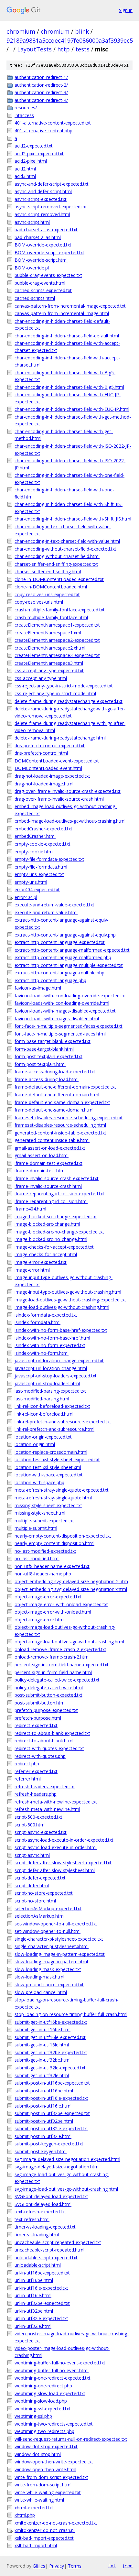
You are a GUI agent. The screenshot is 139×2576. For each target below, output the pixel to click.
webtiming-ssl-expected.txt (43, 2409)
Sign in (126, 10)
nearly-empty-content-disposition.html (54, 1543)
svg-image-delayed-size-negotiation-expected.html (67, 2159)
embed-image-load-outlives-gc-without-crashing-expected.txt (66, 810)
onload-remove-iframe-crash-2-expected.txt (60, 1649)
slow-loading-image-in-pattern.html (51, 1962)
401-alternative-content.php (43, 131)
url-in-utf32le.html (33, 2326)
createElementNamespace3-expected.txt (57, 655)
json (127, 2566)
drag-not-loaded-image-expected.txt (52, 776)
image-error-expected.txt (41, 1262)
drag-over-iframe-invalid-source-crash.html (59, 799)
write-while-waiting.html (39, 2500)
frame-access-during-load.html (47, 1079)
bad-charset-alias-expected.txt (46, 230)
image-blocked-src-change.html (47, 1224)
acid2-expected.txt (34, 146)
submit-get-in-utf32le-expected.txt (50, 2068)
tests (82, 49)
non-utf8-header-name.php (43, 1574)
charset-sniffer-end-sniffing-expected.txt (56, 564)
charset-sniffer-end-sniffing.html (48, 571)
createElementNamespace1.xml (48, 633)
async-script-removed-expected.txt (51, 207)
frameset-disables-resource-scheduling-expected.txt (69, 1118)
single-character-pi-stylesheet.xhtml (52, 1946)
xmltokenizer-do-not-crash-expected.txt (56, 2523)
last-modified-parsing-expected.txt (50, 1391)
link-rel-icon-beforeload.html (44, 1414)
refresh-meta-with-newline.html (47, 1809)
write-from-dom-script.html (43, 2485)
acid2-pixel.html (31, 161)
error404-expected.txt (37, 889)
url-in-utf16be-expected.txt (42, 2273)
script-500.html (30, 1825)
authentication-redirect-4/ (41, 100)
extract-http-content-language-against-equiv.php (65, 935)
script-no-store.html (35, 1901)
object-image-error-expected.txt (48, 1597)
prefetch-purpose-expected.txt (46, 1710)
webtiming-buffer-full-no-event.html (52, 2370)
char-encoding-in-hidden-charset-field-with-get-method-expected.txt (73, 420)
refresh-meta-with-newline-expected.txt (56, 1802)
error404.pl (26, 897)
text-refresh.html (32, 2219)
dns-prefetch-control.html (41, 753)
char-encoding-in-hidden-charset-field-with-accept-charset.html (67, 361)
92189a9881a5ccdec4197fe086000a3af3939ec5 (70, 40)
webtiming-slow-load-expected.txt (50, 2393)
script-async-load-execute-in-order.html (56, 1847)
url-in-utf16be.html (34, 2280)
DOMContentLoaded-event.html (48, 768)
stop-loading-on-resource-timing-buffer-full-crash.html (71, 2014)
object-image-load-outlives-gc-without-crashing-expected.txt (65, 1631)
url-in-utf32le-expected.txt (41, 2318)
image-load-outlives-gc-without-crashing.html (62, 1307)
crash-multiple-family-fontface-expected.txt (60, 610)
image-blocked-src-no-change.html (51, 1239)
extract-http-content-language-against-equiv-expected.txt (62, 923)
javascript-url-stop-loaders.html (47, 1383)
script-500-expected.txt (38, 1817)
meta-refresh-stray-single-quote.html (53, 1498)
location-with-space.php (39, 1482)
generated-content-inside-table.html (52, 1140)
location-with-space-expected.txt (49, 1475)
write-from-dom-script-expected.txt (51, 2477)
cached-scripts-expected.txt (43, 290)
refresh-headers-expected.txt (45, 1787)
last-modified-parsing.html (42, 1399)
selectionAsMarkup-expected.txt (48, 1908)
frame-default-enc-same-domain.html (54, 1110)
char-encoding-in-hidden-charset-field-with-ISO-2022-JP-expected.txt (73, 449)
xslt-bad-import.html (36, 2545)
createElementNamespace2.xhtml (50, 648)
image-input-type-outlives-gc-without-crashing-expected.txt (64, 1281)
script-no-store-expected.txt (44, 1893)
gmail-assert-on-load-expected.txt (50, 1148)
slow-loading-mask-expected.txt (48, 1969)
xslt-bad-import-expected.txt (44, 2538)
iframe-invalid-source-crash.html (48, 1186)
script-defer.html (32, 1885)
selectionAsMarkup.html (40, 1916)
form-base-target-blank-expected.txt (53, 1041)
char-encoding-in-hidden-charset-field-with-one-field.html (64, 493)
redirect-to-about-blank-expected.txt (52, 1733)
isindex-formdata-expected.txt (46, 1315)
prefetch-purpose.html (38, 1718)
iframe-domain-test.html (40, 1171)
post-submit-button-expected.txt (48, 1695)
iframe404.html (30, 1209)
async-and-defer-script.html (43, 191)
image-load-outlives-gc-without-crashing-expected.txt (70, 1300)
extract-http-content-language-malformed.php (63, 957)
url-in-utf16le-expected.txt (41, 2288)
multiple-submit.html (36, 1528)
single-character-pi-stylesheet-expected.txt (59, 1939)
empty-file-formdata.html (41, 867)
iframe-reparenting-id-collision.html (51, 1201)
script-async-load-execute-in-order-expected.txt (64, 1840)
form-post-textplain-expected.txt (48, 1056)
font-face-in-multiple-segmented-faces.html (60, 1034)
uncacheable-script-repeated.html (49, 2250)
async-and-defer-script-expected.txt (52, 184)
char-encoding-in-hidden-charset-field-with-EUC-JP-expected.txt (68, 398)
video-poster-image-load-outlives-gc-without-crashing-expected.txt (72, 2337)
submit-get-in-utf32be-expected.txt (51, 2052)
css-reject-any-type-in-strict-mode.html (55, 693)
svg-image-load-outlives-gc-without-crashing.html (66, 2189)
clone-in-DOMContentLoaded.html (51, 587)
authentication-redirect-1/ (41, 77)
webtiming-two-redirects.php (44, 2431)
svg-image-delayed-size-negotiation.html (57, 2167)
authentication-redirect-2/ (41, 85)
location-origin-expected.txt (43, 1437)
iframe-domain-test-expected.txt (48, 1163)
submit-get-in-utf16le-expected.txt (50, 2037)
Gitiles (39, 2566)
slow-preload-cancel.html (41, 1992)
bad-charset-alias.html (38, 237)
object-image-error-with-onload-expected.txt (61, 1604)
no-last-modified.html (37, 1558)
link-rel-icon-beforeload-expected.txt (52, 1406)
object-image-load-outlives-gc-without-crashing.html (69, 1642)
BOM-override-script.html (41, 260)
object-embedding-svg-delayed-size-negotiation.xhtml (71, 1589)
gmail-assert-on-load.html (42, 1155)
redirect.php (27, 1764)
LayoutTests (34, 49)
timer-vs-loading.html (37, 2235)
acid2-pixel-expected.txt (39, 153)
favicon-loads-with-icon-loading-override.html (62, 1003)
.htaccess (24, 115)
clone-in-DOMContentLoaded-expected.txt (59, 579)
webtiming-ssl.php (33, 2416)
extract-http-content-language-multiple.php (59, 973)
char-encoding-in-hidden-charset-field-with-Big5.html (69, 387)
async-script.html (32, 222)
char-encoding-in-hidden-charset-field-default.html (67, 336)
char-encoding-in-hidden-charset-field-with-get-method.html (64, 435)
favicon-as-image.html (38, 988)
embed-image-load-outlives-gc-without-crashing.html (70, 821)
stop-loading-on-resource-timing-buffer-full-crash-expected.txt (67, 2003)
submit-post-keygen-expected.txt (49, 2144)
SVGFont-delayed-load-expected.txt (51, 2196)
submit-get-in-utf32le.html (42, 2075)
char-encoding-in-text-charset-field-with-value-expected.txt (63, 530)
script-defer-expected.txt (40, 1878)
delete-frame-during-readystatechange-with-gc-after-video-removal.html (70, 727)
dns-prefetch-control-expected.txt (50, 745)
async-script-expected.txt (41, 199)
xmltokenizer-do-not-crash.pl (45, 2530)
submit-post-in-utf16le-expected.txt (51, 2098)
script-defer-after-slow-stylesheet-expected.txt (63, 1863)
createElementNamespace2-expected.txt (57, 640)
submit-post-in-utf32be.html (44, 2121)
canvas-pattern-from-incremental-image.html (62, 313)
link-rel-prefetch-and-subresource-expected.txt (63, 1422)
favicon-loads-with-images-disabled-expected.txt (65, 1011)
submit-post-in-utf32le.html (43, 2136)
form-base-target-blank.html (44, 1049)
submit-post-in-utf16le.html (43, 2106)
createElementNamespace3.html (49, 663)
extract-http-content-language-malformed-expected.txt (72, 950)
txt (112, 2566)
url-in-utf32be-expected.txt (42, 2303)
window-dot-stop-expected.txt (46, 2446)
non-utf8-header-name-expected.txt (52, 1566)
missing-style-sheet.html (40, 1513)
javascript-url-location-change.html (51, 1368)
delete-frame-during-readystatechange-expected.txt (69, 701)
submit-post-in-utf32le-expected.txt (51, 2128)
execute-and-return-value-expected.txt (54, 905)
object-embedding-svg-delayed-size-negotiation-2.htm (71, 1581)
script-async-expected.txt (41, 1832)
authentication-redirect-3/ (41, 92)
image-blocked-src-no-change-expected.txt (59, 1232)
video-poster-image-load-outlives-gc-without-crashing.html (62, 2352)
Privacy (57, 2566)
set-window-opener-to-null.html (48, 1931)
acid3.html (25, 176)
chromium (21, 31)
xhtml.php (25, 2515)
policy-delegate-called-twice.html (49, 1688)
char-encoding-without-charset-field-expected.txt (65, 549)
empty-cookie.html (34, 852)
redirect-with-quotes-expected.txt (49, 1748)
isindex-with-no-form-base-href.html (52, 1338)
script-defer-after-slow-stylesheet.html (55, 1870)
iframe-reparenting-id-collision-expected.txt (59, 1194)
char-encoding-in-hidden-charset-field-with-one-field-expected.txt (69, 479)
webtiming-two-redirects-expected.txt (54, 2424)
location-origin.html (35, 1444)
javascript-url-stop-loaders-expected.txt (56, 1376)
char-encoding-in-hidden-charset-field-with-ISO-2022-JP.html (70, 464)
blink (82, 31)
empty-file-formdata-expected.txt (49, 859)
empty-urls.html (31, 882)
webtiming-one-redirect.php (43, 2386)
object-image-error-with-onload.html (53, 1612)
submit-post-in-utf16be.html (44, 2091)
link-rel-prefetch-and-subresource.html (54, 1429)
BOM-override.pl (32, 268)
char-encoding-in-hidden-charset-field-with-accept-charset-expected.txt (67, 347)
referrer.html (28, 1779)
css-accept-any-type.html (41, 678)
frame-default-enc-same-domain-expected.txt (62, 1102)
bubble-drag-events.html (40, 283)
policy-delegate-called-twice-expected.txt (57, 1680)
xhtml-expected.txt (34, 2508)
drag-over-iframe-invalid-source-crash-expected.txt (68, 791)
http (64, 49)
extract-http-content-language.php (50, 980)
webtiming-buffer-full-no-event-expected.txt (60, 2363)
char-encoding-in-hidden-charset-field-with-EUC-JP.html (72, 409)
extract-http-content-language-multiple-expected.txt (69, 965)
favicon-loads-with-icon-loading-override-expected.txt (70, 996)
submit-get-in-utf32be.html (43, 2060)
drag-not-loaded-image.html (44, 784)
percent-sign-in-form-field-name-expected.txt (62, 1665)
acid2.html (25, 169)
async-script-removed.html (42, 214)
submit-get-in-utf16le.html (42, 2045)
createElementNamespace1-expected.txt (57, 625)
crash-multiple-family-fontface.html (51, 617)
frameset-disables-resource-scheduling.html (60, 1125)
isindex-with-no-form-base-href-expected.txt (61, 1330)
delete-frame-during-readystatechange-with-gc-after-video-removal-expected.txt (70, 712)
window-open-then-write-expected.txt (54, 2462)
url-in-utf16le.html (33, 2295)
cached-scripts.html (35, 298)
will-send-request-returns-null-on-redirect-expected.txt (71, 2439)
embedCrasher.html (35, 836)
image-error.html (32, 1270)
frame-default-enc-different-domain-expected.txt (65, 1087)
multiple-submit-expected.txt (44, 1521)
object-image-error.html (40, 1620)
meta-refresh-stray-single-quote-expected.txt (62, 1490)
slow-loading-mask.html (39, 1977)
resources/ (26, 108)
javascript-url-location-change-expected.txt (59, 1360)
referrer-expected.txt (36, 1771)
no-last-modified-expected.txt (45, 1551)
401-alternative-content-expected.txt (53, 123)
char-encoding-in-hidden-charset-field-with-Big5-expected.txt (65, 376)
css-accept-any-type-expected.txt (49, 670)
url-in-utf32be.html (34, 2311)
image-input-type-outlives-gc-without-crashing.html (68, 1292)
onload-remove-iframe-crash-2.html (52, 1657)
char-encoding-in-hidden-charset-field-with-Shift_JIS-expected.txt (69, 508)
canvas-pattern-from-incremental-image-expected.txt (70, 306)
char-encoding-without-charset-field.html (57, 556)
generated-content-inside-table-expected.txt (60, 1133)
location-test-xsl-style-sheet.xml (48, 1467)
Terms (75, 2566)
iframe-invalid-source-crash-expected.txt (57, 1178)
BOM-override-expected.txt (43, 245)
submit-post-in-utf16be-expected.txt (52, 2083)
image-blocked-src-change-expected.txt (56, 1217)
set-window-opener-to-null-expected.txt (56, 1924)
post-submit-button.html (40, 1703)
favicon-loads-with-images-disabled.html (57, 1019)
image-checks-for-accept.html (46, 1254)
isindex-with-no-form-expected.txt (50, 1345)
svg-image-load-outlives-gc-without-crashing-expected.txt (62, 2178)
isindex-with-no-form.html (42, 1353)
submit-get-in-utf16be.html (43, 2029)
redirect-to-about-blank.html (44, 1741)
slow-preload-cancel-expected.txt (49, 1984)
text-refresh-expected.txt (40, 2212)
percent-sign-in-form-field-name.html (53, 1672)
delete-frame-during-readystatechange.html (60, 738)
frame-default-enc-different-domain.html (57, 1095)
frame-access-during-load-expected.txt (55, 1072)
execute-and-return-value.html (46, 912)
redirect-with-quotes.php (40, 1756)
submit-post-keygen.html (41, 2151)
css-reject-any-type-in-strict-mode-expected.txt (64, 686)
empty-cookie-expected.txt (43, 844)
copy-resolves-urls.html (39, 602)
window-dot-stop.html (38, 2454)
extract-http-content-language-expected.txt (60, 942)
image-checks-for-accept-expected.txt (54, 1247)
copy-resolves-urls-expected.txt (47, 594)
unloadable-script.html (38, 2265)
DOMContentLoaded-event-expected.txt (57, 761)
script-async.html (32, 1855)
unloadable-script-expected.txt (46, 2258)
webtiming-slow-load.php (41, 2401)
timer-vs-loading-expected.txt (45, 2227)
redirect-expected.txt (36, 1725)
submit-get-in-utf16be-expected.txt (51, 2022)
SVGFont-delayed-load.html (43, 2204)
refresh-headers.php (36, 1794)
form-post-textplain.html (40, 1064)
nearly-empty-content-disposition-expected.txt (63, 1536)
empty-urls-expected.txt (39, 874)
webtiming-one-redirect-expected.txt (53, 2378)
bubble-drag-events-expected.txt (48, 275)
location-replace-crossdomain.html (51, 1452)
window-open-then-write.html (45, 2469)
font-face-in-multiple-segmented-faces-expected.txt (69, 1026)
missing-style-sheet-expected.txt (48, 1505)
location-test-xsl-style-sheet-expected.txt (57, 1459)
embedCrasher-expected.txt (43, 829)
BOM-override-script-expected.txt (49, 252)
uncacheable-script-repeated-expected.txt (58, 2242)
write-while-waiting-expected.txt (48, 2492)
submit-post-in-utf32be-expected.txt (52, 2113)
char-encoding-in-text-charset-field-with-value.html (67, 541)
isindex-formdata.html (37, 1322)
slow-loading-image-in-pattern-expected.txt (60, 1954)
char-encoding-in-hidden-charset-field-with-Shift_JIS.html (73, 519)
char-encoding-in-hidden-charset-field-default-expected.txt (62, 325)
